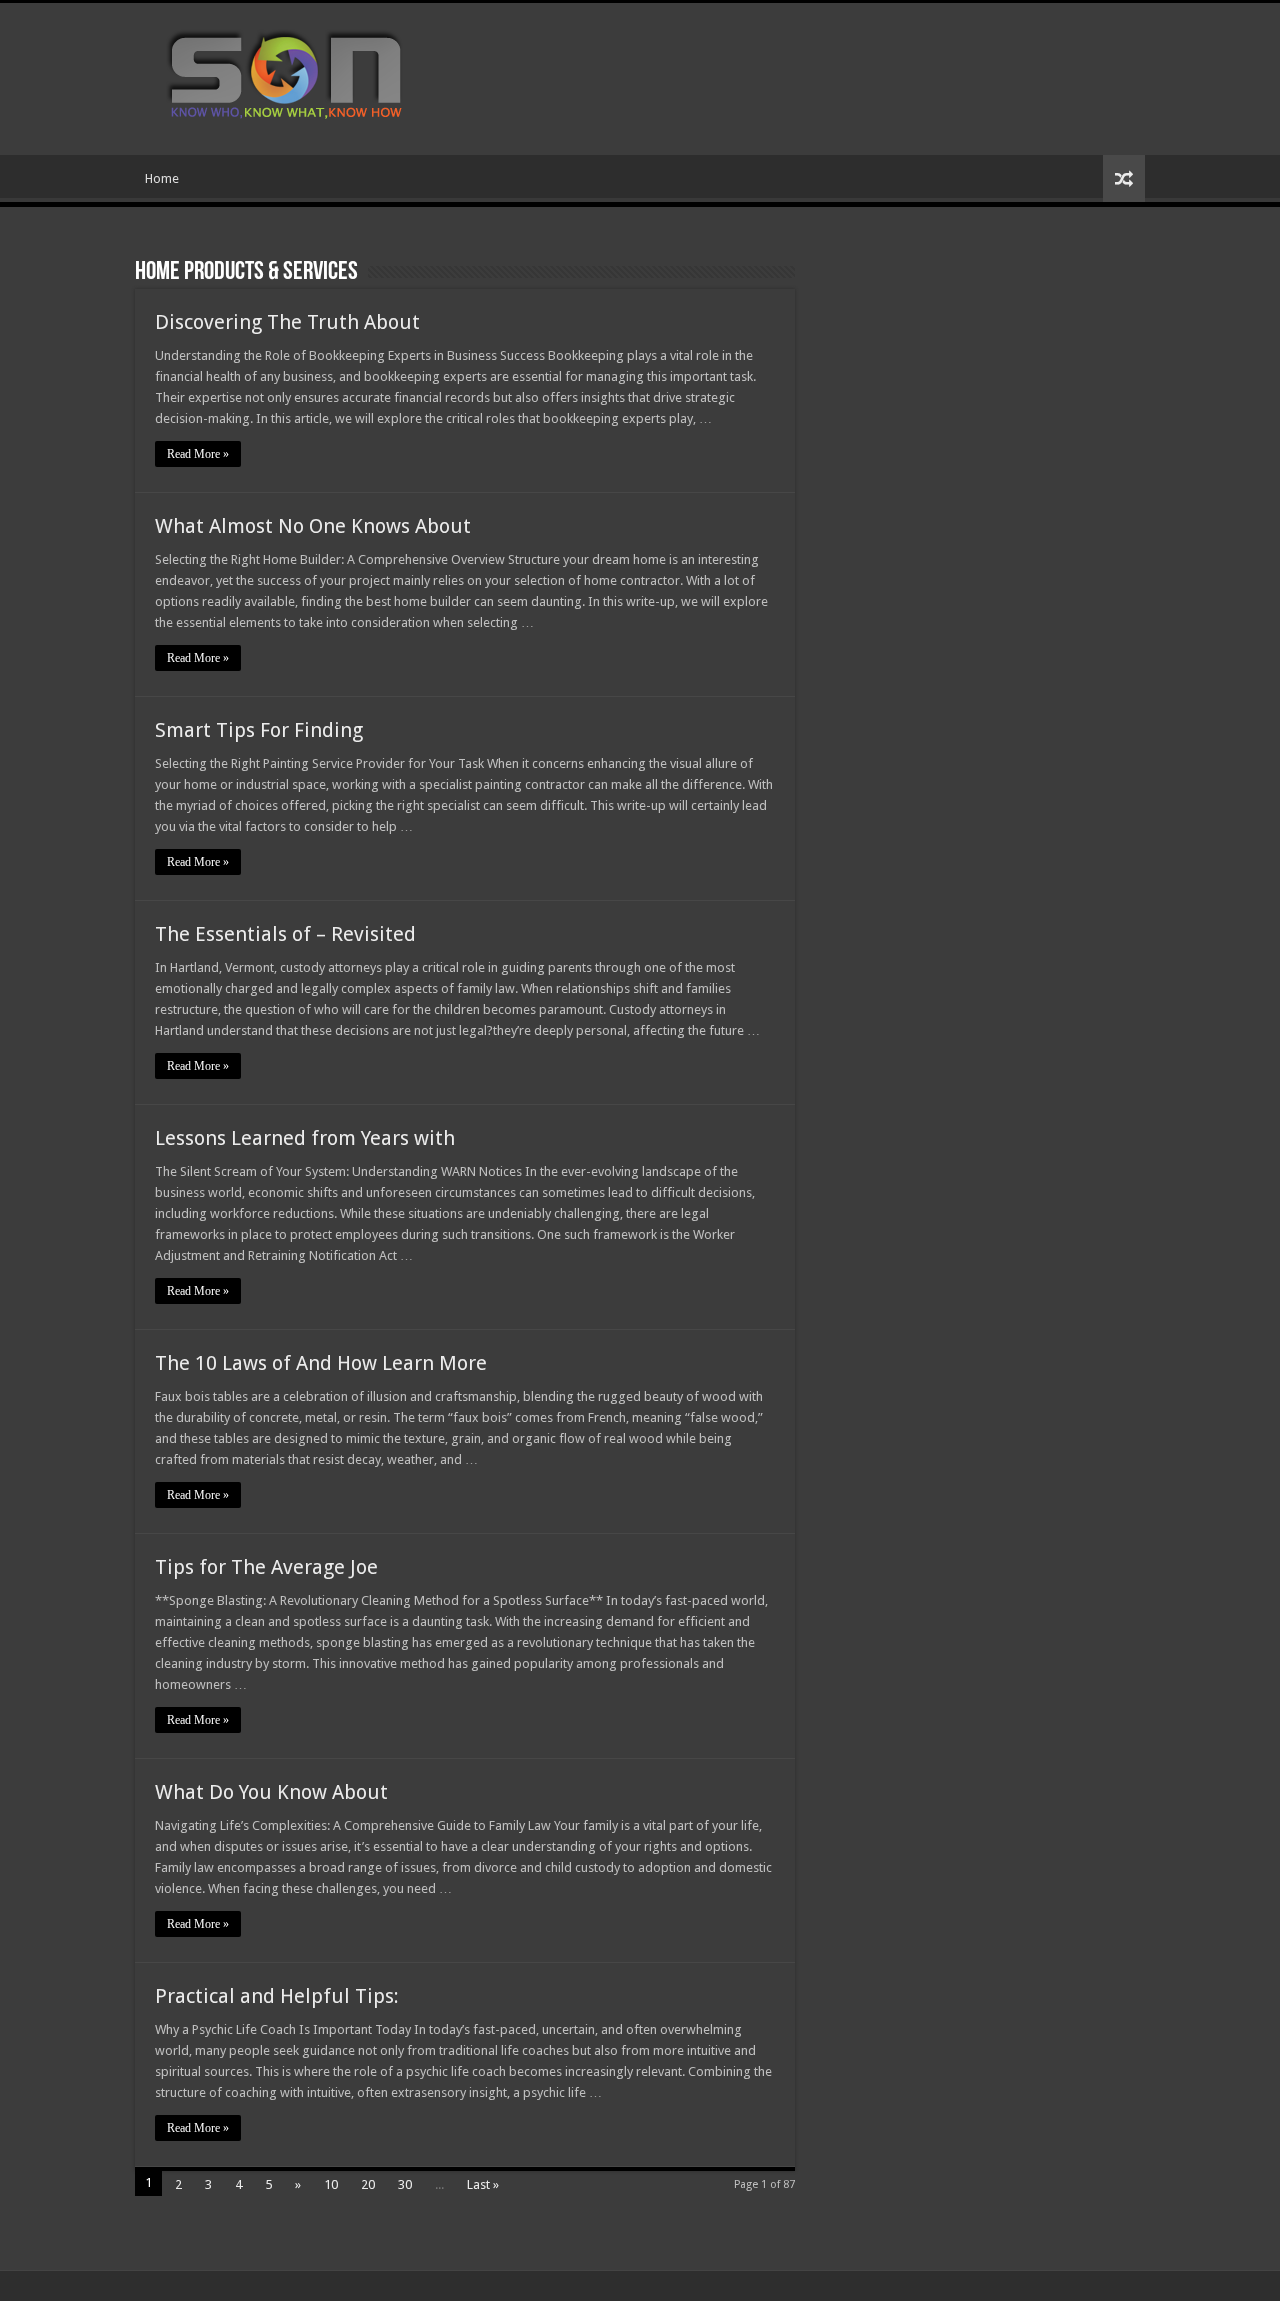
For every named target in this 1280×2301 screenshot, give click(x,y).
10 (331, 2184)
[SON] (308, 75)
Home (162, 178)
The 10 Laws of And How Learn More (321, 1363)
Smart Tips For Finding (259, 730)
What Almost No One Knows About (313, 526)
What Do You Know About (271, 1792)
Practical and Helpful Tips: (277, 1996)
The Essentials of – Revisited (285, 934)
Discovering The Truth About (287, 322)
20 (368, 2184)
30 (405, 2184)
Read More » (198, 454)
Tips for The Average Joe (266, 1567)
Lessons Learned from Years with (305, 1138)
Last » (483, 2184)
